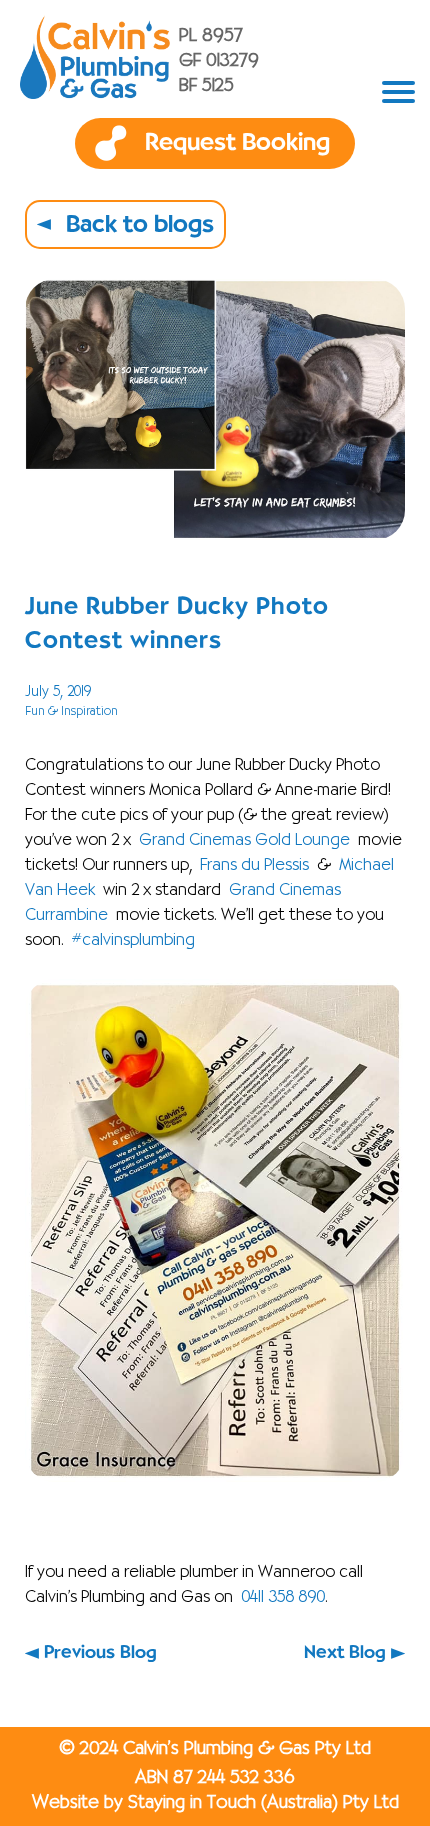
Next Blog (345, 1653)
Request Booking (237, 143)
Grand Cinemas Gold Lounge (244, 841)
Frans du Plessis (254, 866)
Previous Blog (100, 1653)
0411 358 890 (283, 1598)
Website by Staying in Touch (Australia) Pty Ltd (215, 1803)
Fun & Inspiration (71, 711)
